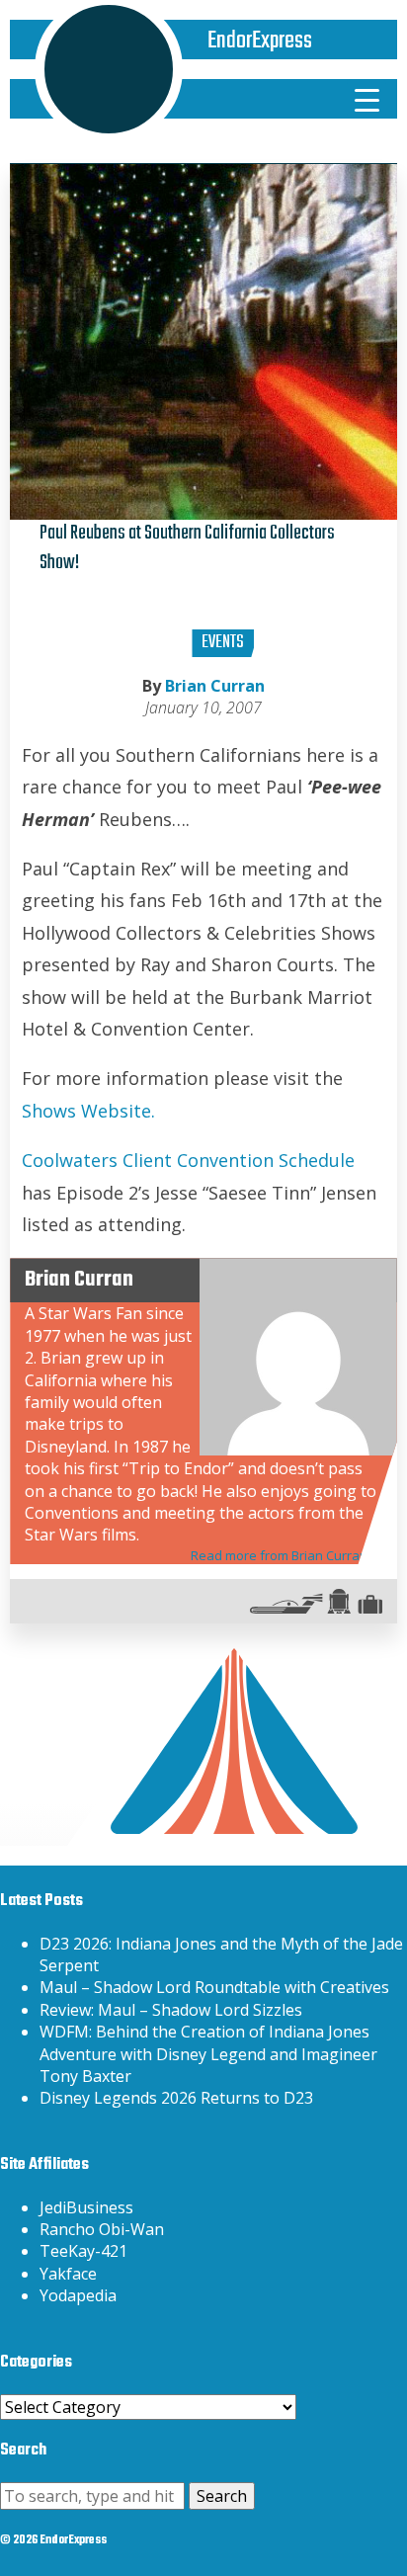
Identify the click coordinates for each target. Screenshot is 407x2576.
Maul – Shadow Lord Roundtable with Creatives (214, 1987)
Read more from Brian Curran (279, 1555)
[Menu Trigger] (366, 99)
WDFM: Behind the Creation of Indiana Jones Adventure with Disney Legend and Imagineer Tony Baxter (208, 2054)
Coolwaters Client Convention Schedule (188, 1160)
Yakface (68, 2274)
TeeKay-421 (83, 2251)
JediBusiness (86, 2207)
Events (223, 643)
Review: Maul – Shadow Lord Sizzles (171, 2010)
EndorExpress (260, 41)
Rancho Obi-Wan (102, 2229)
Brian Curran (215, 686)
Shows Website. (88, 1111)
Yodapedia (78, 2295)
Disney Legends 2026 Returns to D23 (176, 2098)
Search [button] (222, 2496)
